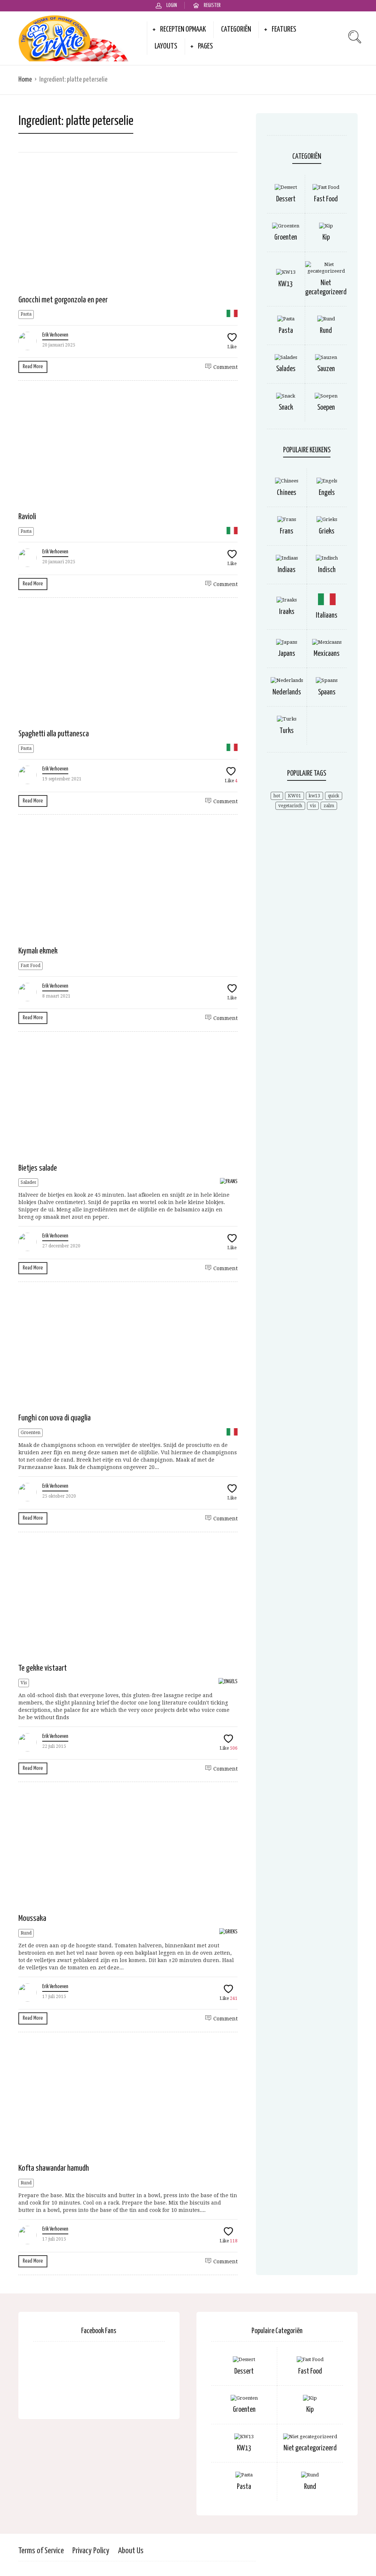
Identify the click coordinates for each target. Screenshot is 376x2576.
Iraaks (287, 612)
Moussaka (32, 1918)
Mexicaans (327, 654)
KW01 (294, 796)
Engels (327, 493)
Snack (286, 408)
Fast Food (30, 966)
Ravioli (27, 517)
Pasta (26, 314)
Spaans (327, 692)
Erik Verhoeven (55, 335)
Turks (287, 731)
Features (284, 29)
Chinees (287, 493)
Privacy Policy (91, 2551)
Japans (287, 654)
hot (277, 796)
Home (25, 80)
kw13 (314, 796)
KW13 (286, 284)
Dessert (286, 199)
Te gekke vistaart (43, 1668)
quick (334, 796)
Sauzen (326, 369)
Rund (26, 1933)
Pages (205, 46)
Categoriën (236, 29)
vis (313, 806)
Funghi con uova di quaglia (55, 1418)
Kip (326, 238)
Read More (33, 367)
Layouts (166, 46)
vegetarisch (290, 806)
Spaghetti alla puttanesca (54, 734)
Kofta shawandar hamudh (54, 2168)
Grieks (327, 531)
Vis (24, 1683)
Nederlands (287, 692)
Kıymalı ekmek (38, 951)
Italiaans (327, 616)
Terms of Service (41, 2551)
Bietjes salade (38, 1168)
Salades (28, 1182)
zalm (329, 806)
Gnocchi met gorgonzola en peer (63, 300)
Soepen (326, 408)
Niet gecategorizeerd (310, 2448)
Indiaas (287, 570)
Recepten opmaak (183, 29)
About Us (131, 2551)
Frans (287, 531)
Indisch (327, 570)
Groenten (30, 1433)
